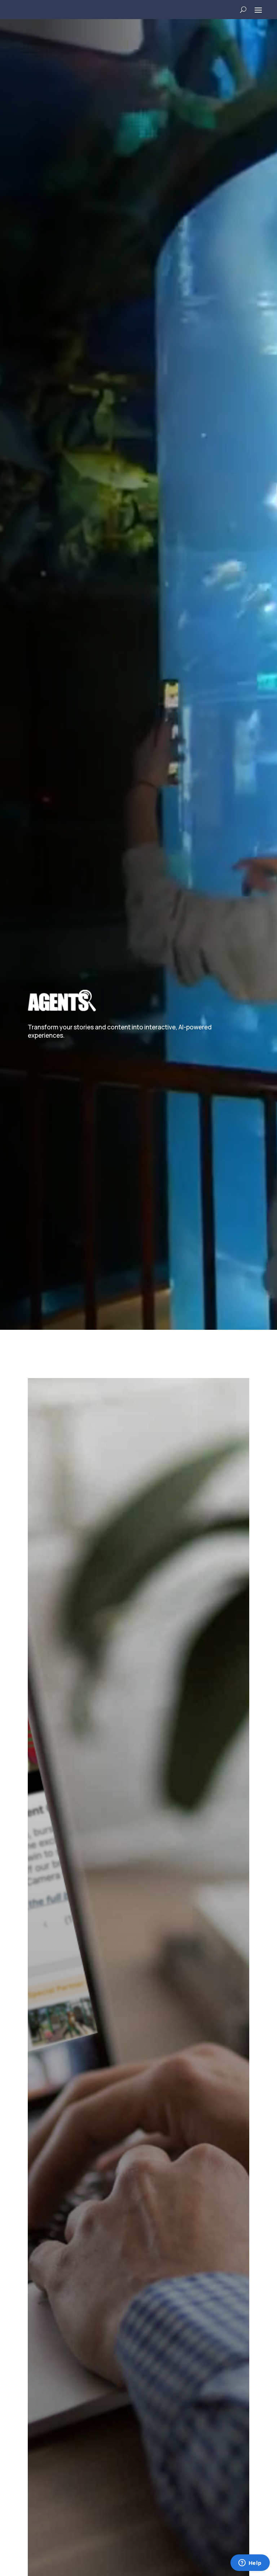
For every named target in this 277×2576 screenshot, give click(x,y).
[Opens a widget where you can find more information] (250, 2563)
